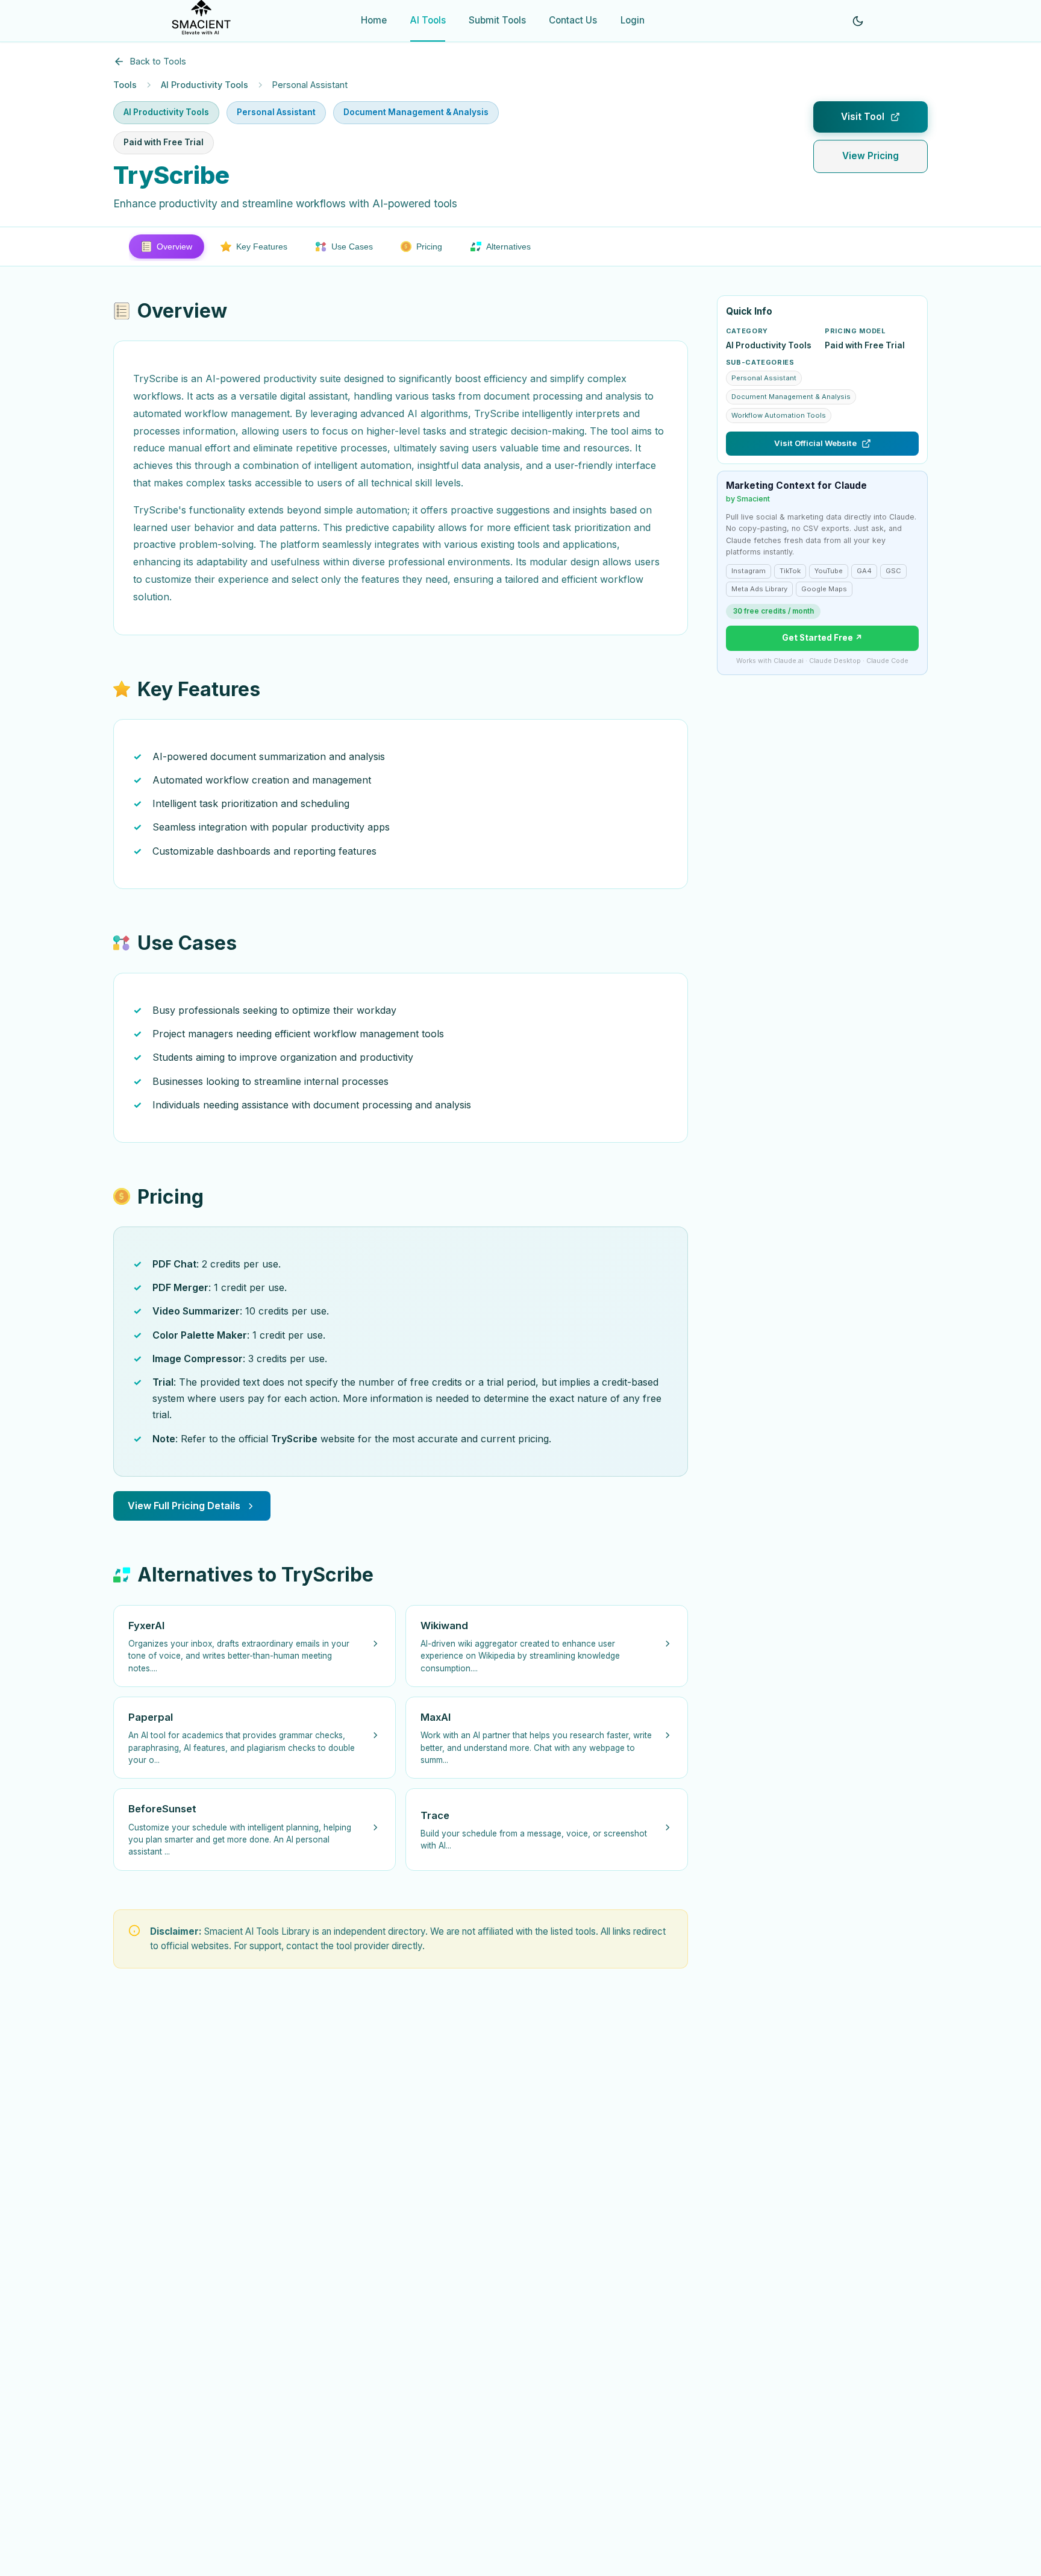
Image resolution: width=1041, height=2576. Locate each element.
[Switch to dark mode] (858, 21)
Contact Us (573, 20)
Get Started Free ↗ (822, 638)
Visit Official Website (815, 443)
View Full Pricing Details (184, 1506)
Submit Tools (497, 20)
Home (374, 20)
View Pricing (871, 156)
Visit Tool (863, 117)
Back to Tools (158, 61)
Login (633, 20)
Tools (125, 85)
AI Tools (428, 20)
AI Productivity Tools (205, 85)
